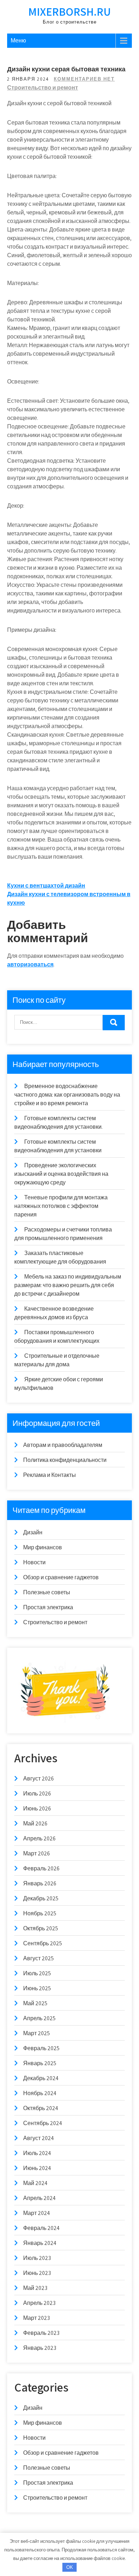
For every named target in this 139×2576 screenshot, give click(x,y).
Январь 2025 (40, 2063)
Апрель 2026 (39, 1838)
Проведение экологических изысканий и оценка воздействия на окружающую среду (61, 1174)
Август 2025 (38, 1958)
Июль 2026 (37, 1793)
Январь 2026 (40, 1883)
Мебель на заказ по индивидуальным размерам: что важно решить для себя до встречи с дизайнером (68, 1285)
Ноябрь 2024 (40, 2093)
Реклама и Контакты (50, 1475)
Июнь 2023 (37, 2273)
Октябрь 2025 (41, 1928)
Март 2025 (37, 2033)
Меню (18, 40)
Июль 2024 (37, 2153)
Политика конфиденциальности (65, 1460)
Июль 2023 (37, 2258)
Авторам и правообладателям (63, 1445)
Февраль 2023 (41, 2333)
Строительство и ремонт (43, 88)
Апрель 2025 (39, 2018)
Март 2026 (37, 1853)
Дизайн (33, 1532)
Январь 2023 (40, 2348)
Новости (34, 1562)
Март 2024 (37, 2213)
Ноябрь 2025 (40, 1913)
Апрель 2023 (39, 2303)
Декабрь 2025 (41, 1898)
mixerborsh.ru (69, 11)
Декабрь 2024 (41, 2078)
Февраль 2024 (41, 2228)
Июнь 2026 (37, 1808)
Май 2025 (35, 2003)
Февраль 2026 (41, 1868)
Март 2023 (37, 2318)
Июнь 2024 (37, 2168)
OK (70, 2567)
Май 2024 (35, 2183)
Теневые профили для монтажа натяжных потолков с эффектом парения (61, 1206)
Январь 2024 (40, 2243)
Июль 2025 (37, 1973)
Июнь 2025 (37, 1988)
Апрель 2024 (39, 2198)
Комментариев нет (84, 79)
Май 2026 (35, 1823)
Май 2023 (35, 2288)
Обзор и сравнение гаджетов (61, 1577)
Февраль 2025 (41, 2048)
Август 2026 (38, 1779)
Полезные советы (47, 1592)
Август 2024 (38, 2138)
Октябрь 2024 (41, 2108)
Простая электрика (48, 1607)
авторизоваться (30, 964)
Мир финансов (43, 1547)
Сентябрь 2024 (43, 2123)
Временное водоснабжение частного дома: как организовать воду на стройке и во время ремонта (67, 1095)
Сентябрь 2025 (43, 1943)
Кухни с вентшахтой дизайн (46, 886)
